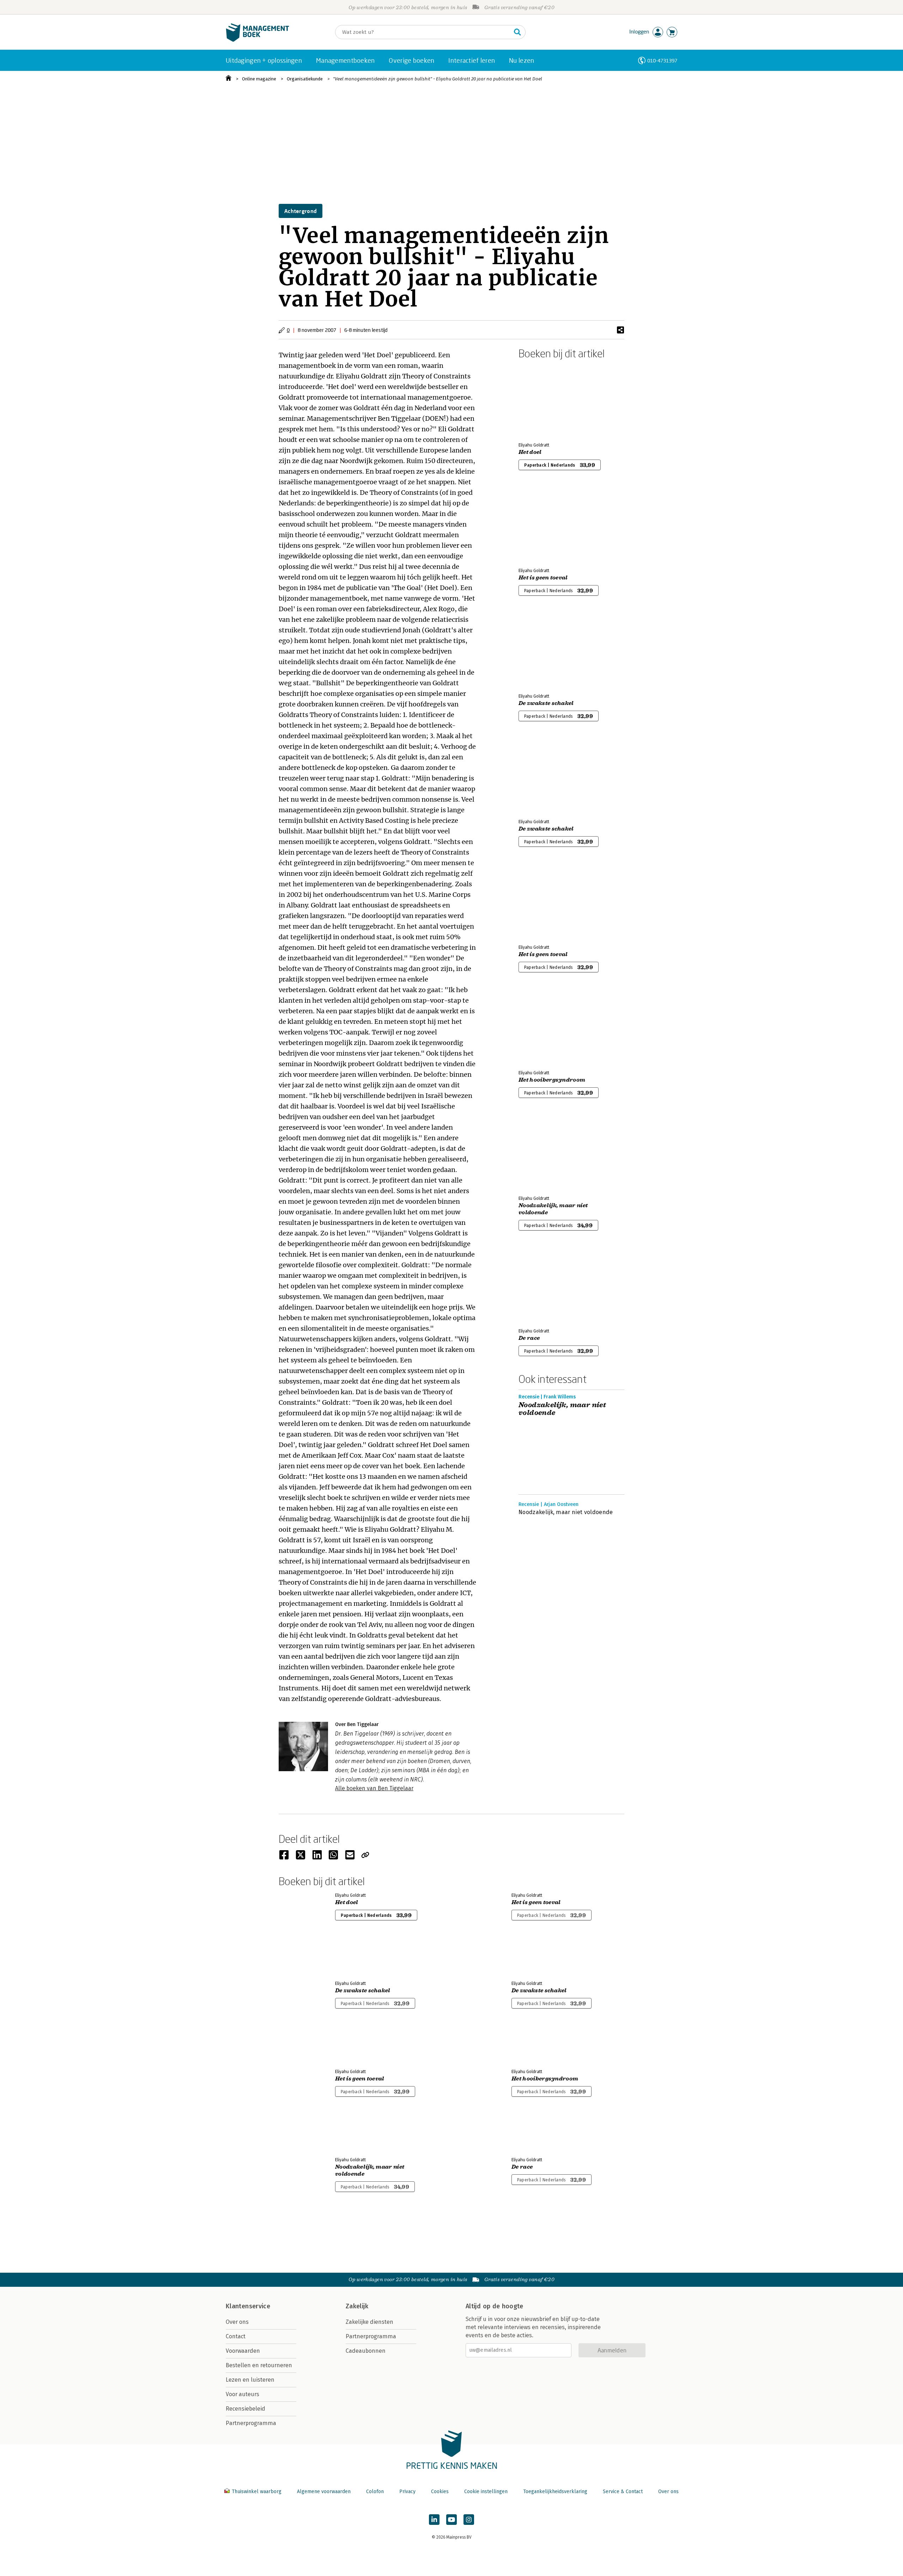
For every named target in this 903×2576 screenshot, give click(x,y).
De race (529, 1338)
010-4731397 (662, 60)
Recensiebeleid (246, 2409)
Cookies (440, 2492)
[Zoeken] (517, 32)
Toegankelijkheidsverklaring (555, 2492)
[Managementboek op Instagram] (469, 2520)
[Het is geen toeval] (543, 525)
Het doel (530, 452)
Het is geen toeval (543, 578)
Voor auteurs (243, 2394)
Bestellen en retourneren (259, 2365)
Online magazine (259, 79)
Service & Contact (623, 2492)
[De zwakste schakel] (543, 650)
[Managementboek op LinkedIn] (434, 2520)
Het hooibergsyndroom (552, 1080)
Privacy (407, 2492)
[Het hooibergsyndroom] (543, 1027)
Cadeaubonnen (366, 2351)
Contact (236, 2336)
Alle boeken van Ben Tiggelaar (374, 1788)
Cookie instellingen (486, 2492)
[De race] (543, 1285)
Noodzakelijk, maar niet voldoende (553, 1209)
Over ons (237, 2322)
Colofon (375, 2492)
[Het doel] (543, 399)
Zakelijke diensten (369, 2322)
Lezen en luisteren (250, 2380)
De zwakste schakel (546, 703)
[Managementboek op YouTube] (451, 2520)
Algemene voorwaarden (324, 2492)
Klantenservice (248, 2306)
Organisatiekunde (305, 79)
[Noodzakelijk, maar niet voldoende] (543, 1153)
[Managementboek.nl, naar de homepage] (257, 40)
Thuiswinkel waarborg (257, 2492)
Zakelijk (357, 2306)
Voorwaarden (243, 2351)
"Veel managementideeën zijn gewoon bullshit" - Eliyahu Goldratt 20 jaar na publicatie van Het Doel (438, 79)
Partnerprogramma (251, 2423)
